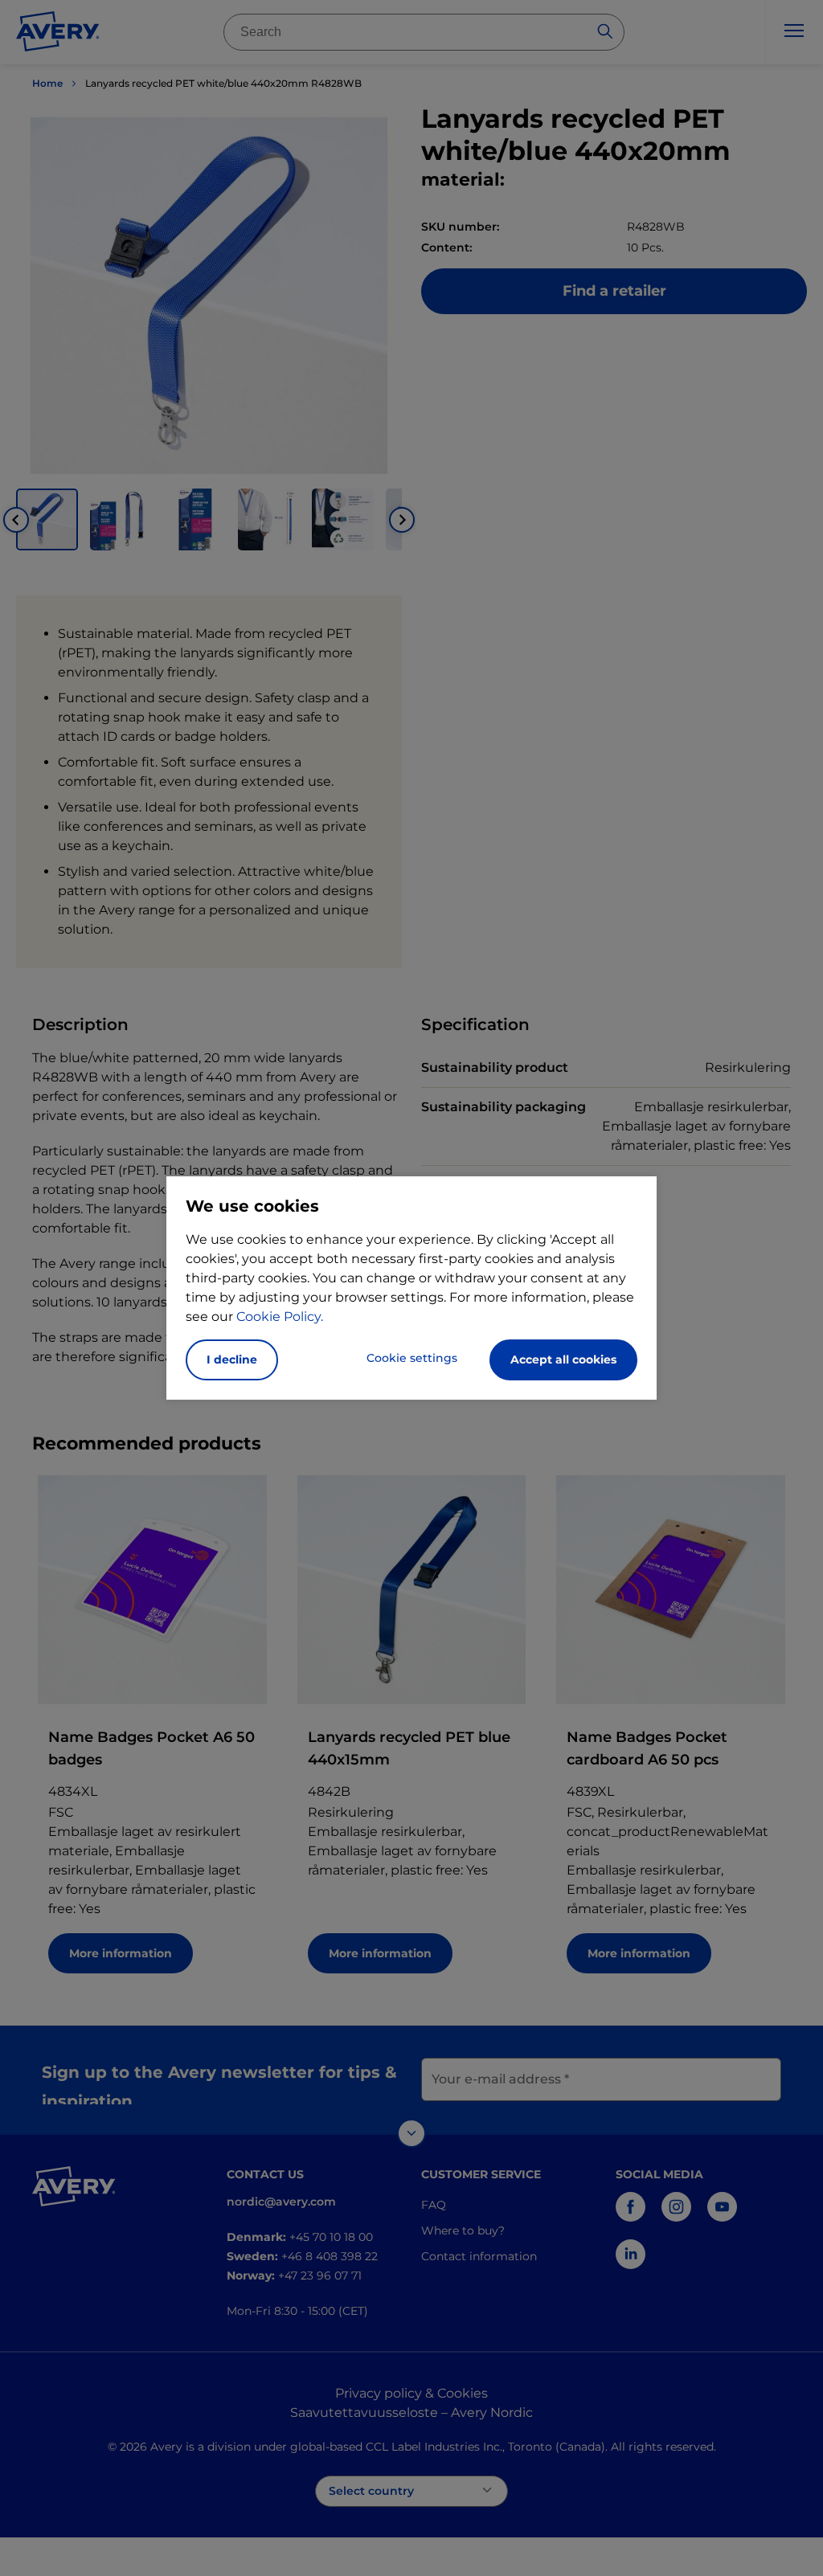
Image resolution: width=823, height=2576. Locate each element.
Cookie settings (412, 1358)
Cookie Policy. (280, 1317)
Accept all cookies (563, 1360)
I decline (232, 1360)
